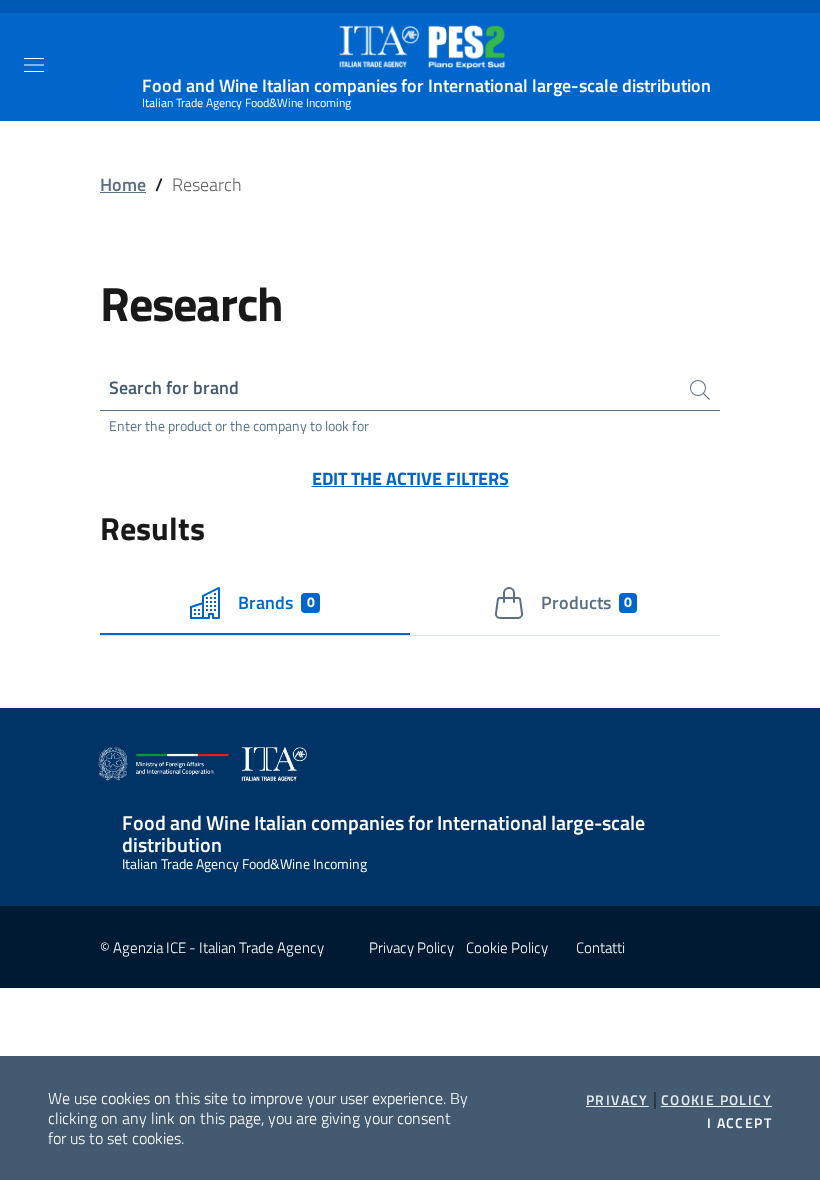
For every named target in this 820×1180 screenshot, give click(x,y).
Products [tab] (586, 602)
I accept (739, 1123)
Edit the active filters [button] (410, 478)
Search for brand (174, 387)
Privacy (617, 1100)
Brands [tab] (276, 602)
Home (123, 184)
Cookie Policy (716, 1100)
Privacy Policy (411, 947)
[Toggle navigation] (34, 65)
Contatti (600, 947)
